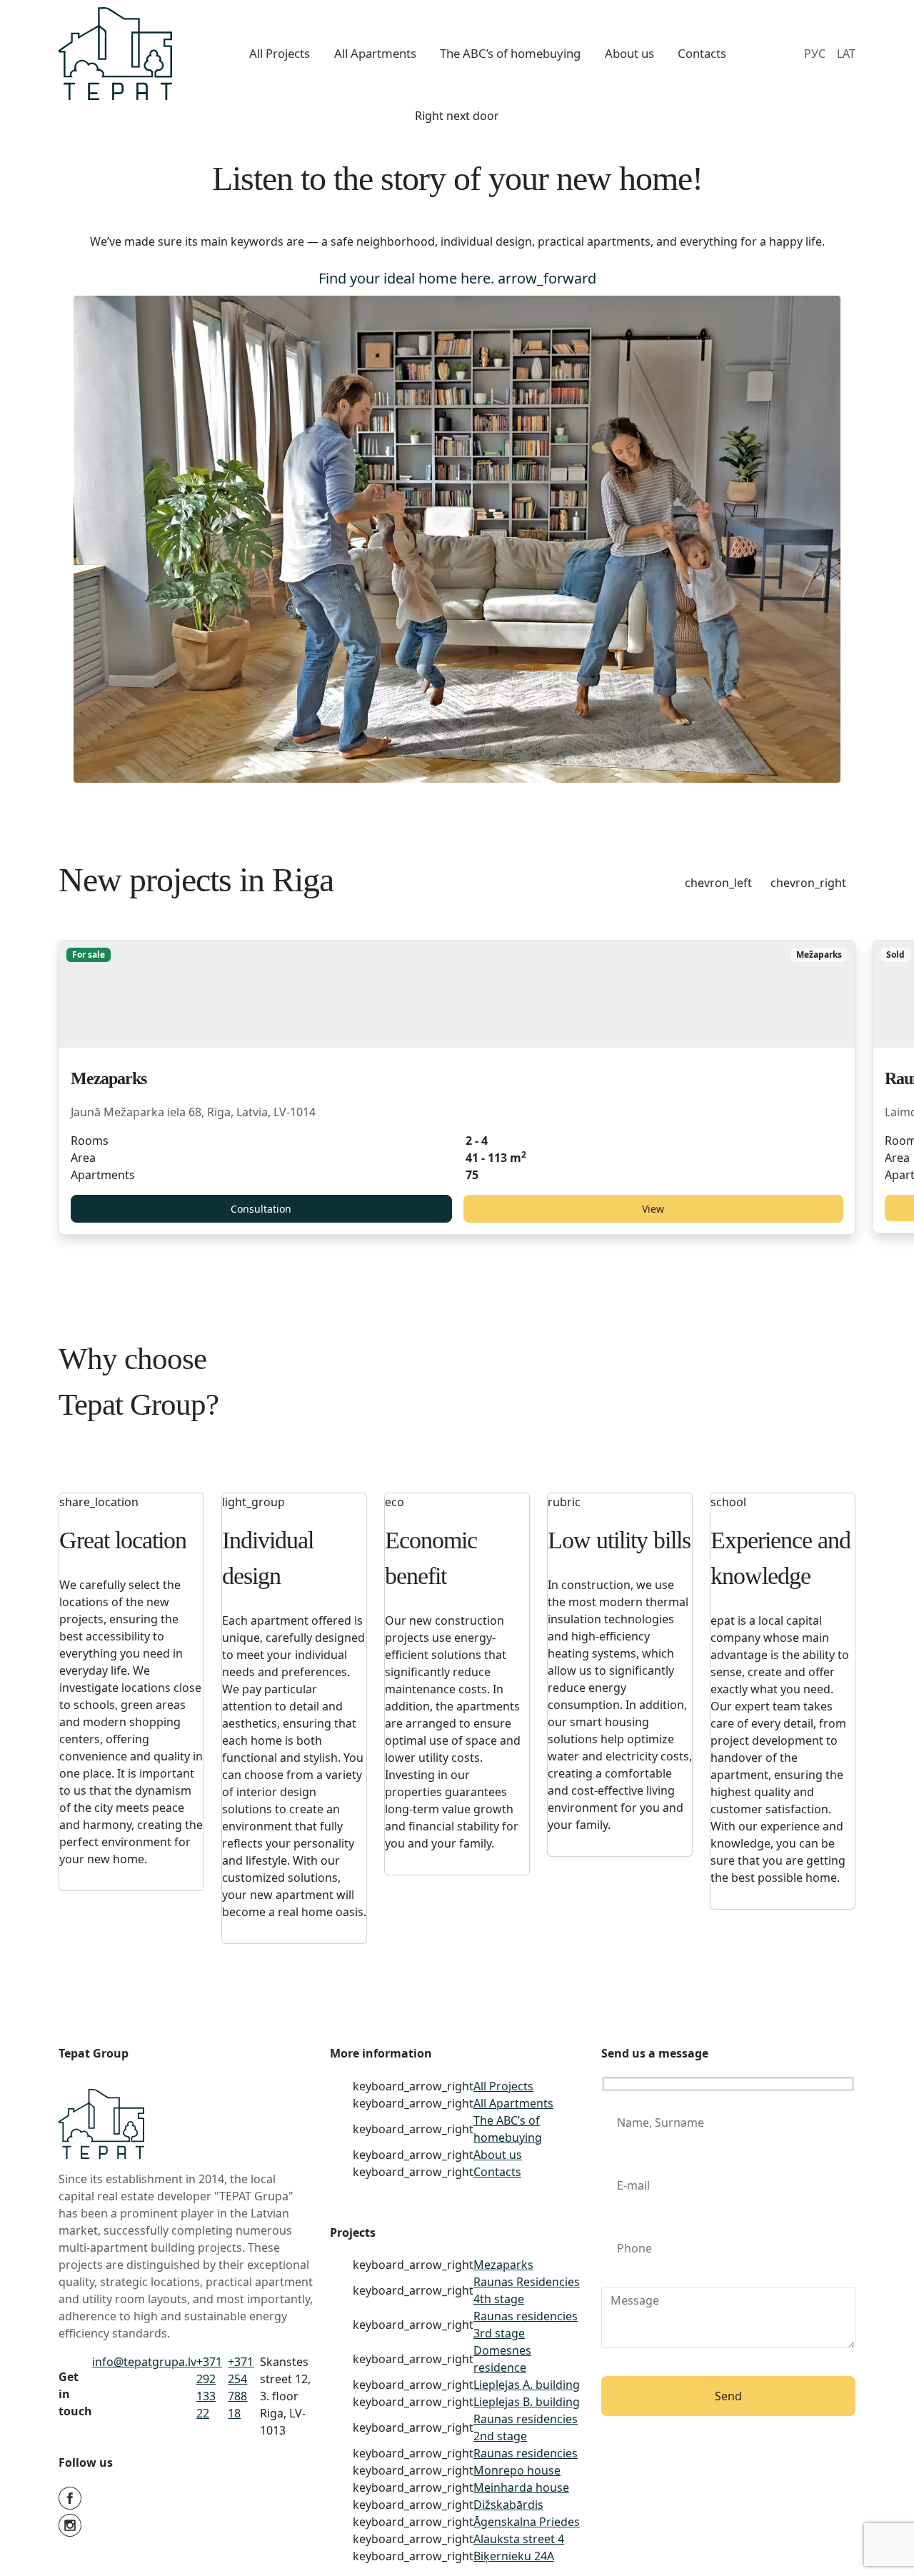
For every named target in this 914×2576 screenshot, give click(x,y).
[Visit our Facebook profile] (186, 2500)
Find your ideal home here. (457, 278)
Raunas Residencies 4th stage (527, 2290)
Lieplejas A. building (527, 2385)
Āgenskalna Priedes (527, 2522)
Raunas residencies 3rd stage (526, 2325)
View (653, 1209)
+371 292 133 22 (209, 2387)
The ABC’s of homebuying (508, 2129)
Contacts (497, 2172)
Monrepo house (517, 2470)
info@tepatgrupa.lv (144, 2362)
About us (498, 2155)
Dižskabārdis (508, 2505)
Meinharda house (521, 2487)
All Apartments (513, 2103)
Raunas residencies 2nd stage (526, 2427)
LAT (846, 54)
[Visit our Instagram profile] (186, 2527)
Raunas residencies (526, 2453)
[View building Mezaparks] (457, 994)
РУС (815, 54)
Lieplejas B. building (527, 2402)
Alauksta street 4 (519, 2539)
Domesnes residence (502, 2359)
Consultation (261, 1209)
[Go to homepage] (115, 54)
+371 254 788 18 (241, 2387)
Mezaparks (503, 2265)
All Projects (503, 2086)
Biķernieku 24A (514, 2556)
